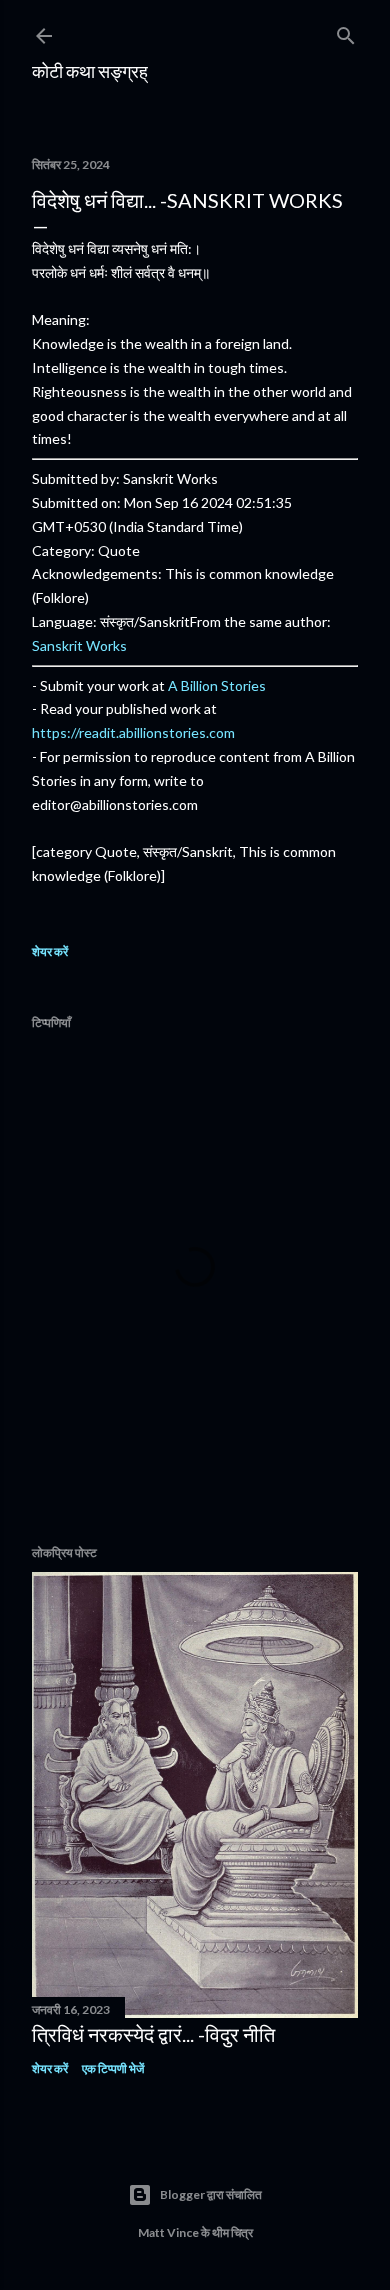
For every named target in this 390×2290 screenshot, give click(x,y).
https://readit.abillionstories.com (133, 732)
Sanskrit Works (79, 645)
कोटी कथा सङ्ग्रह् (90, 71)
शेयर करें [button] (50, 951)
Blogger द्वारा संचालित (211, 2194)
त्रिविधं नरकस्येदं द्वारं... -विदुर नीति (153, 2034)
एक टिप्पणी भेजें (113, 2068)
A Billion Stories (217, 685)
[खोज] (346, 31)
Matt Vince (168, 2232)
